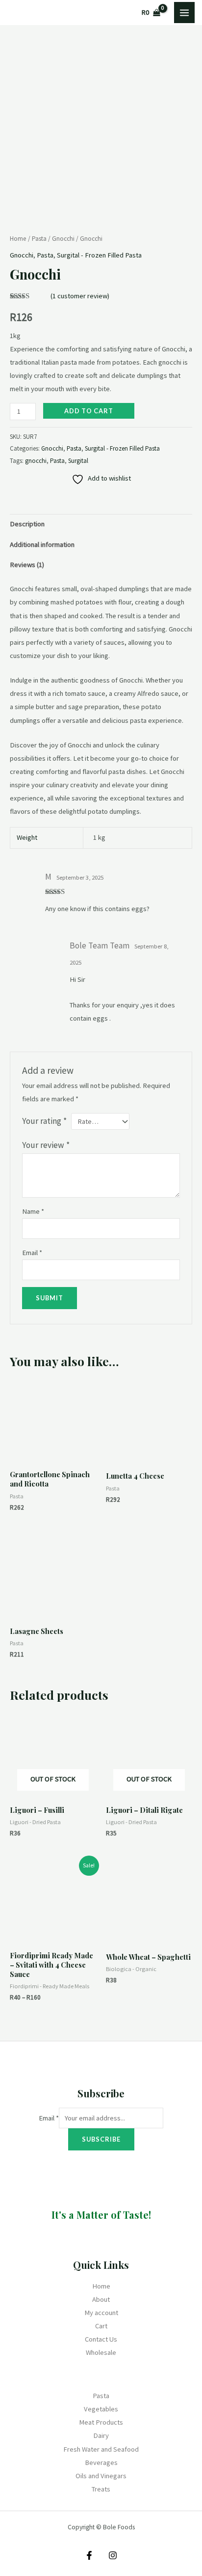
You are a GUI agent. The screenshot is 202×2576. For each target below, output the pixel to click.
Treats (101, 2489)
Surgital (78, 461)
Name (33, 1211)
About (101, 2299)
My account (101, 2313)
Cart (101, 2326)
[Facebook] (89, 2555)
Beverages (101, 2462)
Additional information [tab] (42, 544)
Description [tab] (27, 524)
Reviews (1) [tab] (27, 565)
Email (32, 1253)
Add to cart (89, 411)
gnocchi (36, 461)
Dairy (101, 2435)
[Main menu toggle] (184, 12)
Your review (46, 1145)
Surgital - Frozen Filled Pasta (99, 255)
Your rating (44, 1121)
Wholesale (101, 2352)
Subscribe (101, 2139)
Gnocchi (63, 239)
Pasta (39, 239)
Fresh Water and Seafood (101, 2449)
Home (18, 239)
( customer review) (80, 296)
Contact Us (101, 2339)
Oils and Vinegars (101, 2476)
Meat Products (101, 2422)
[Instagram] (113, 2555)
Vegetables (101, 2409)
